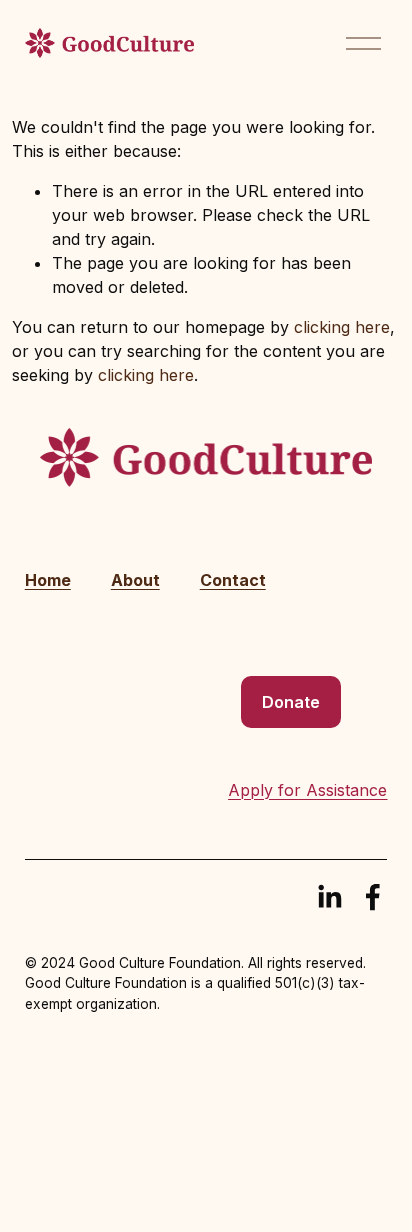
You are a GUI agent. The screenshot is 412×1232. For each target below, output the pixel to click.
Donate (291, 702)
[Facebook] (373, 897)
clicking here (342, 327)
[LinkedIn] (329, 897)
